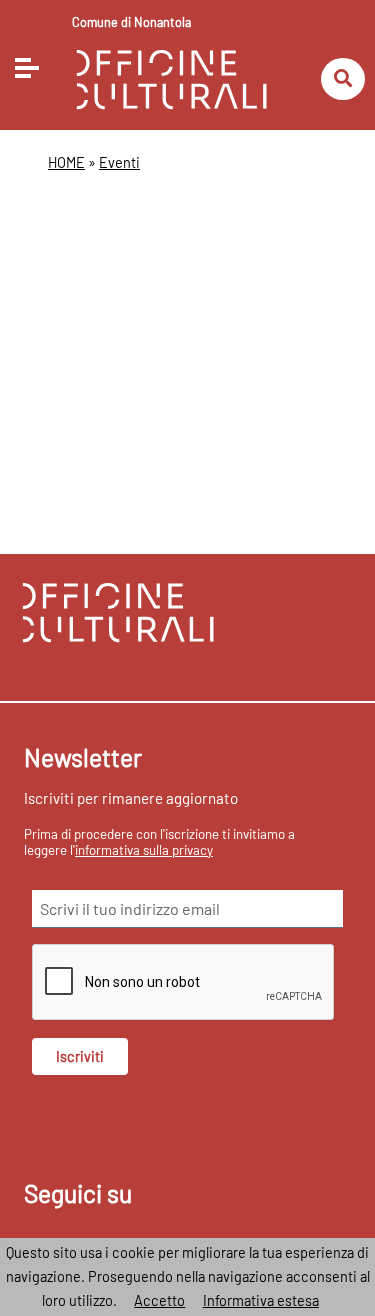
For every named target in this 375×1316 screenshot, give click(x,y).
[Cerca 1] (343, 79)
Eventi (119, 162)
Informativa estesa (261, 1300)
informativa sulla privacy (144, 850)
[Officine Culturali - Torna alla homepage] (171, 77)
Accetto (159, 1300)
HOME (66, 162)
